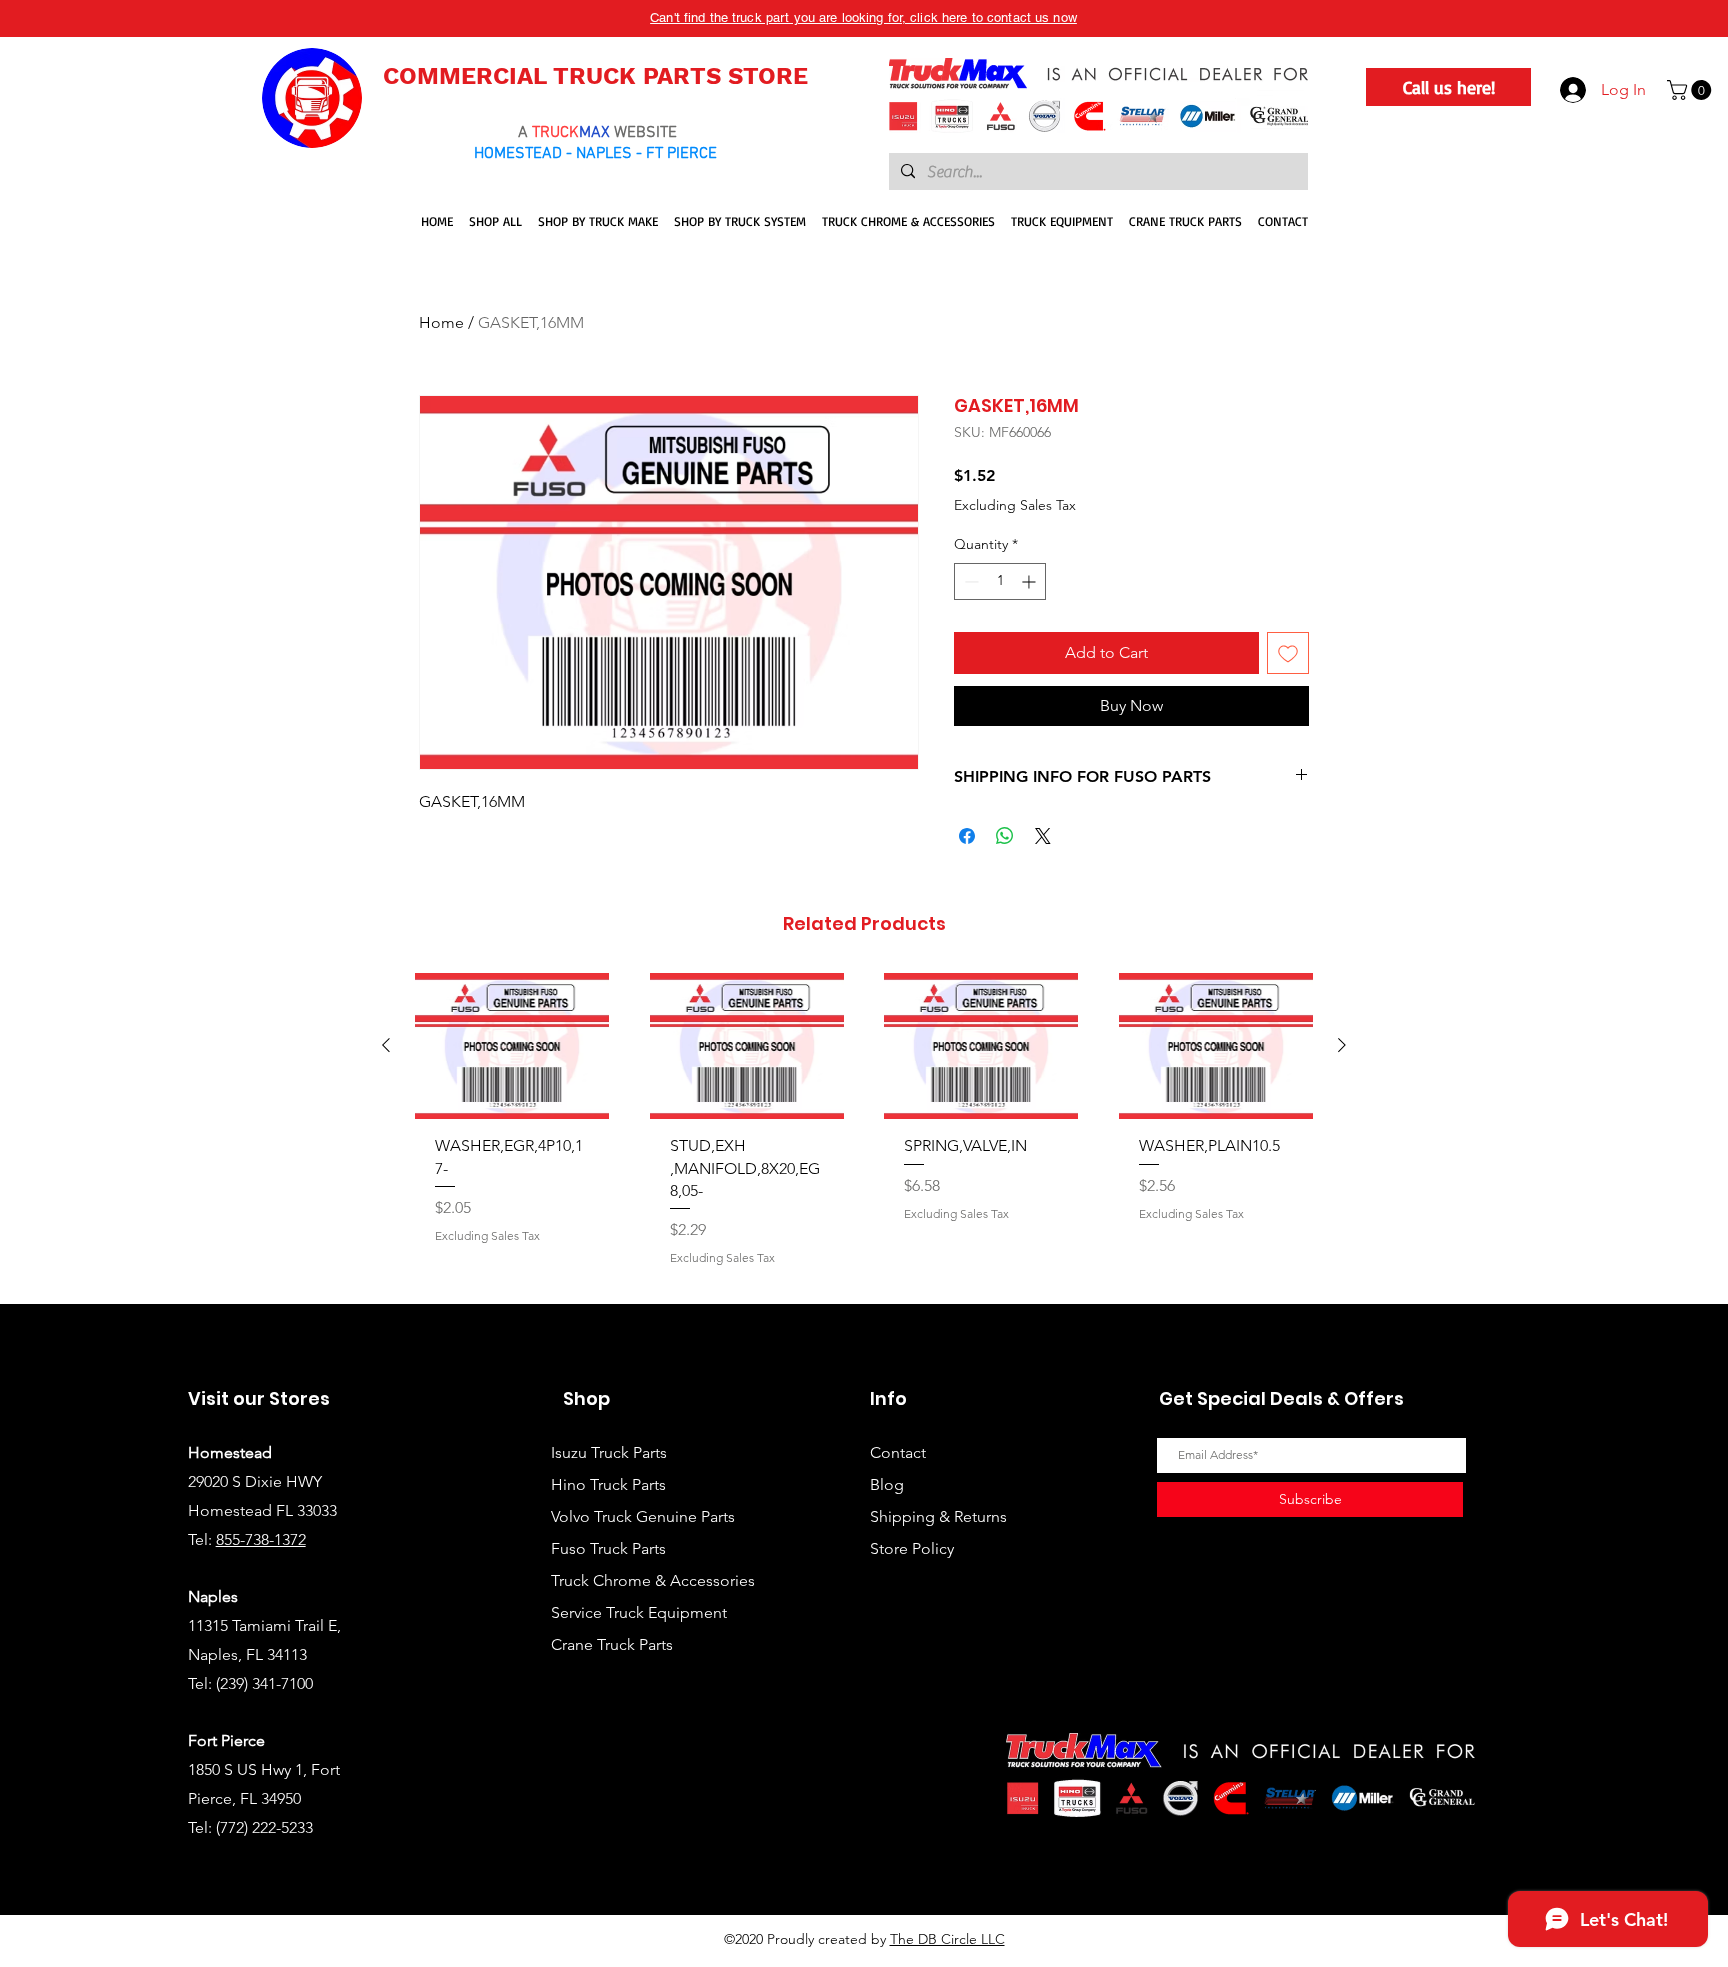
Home (441, 322)
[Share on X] (1043, 836)
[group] (864, 1130)
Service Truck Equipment (639, 1612)
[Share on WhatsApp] (1005, 836)
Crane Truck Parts (612, 1644)
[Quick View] (512, 1046)
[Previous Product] (386, 1045)
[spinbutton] (1000, 581)
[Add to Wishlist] (1288, 653)
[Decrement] (969, 581)
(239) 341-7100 (264, 1683)
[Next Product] (1342, 1045)
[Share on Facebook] (967, 836)
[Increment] (1030, 581)
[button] (1691, 90)
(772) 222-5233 (264, 1827)
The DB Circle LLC (947, 1939)
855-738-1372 (261, 1539)
